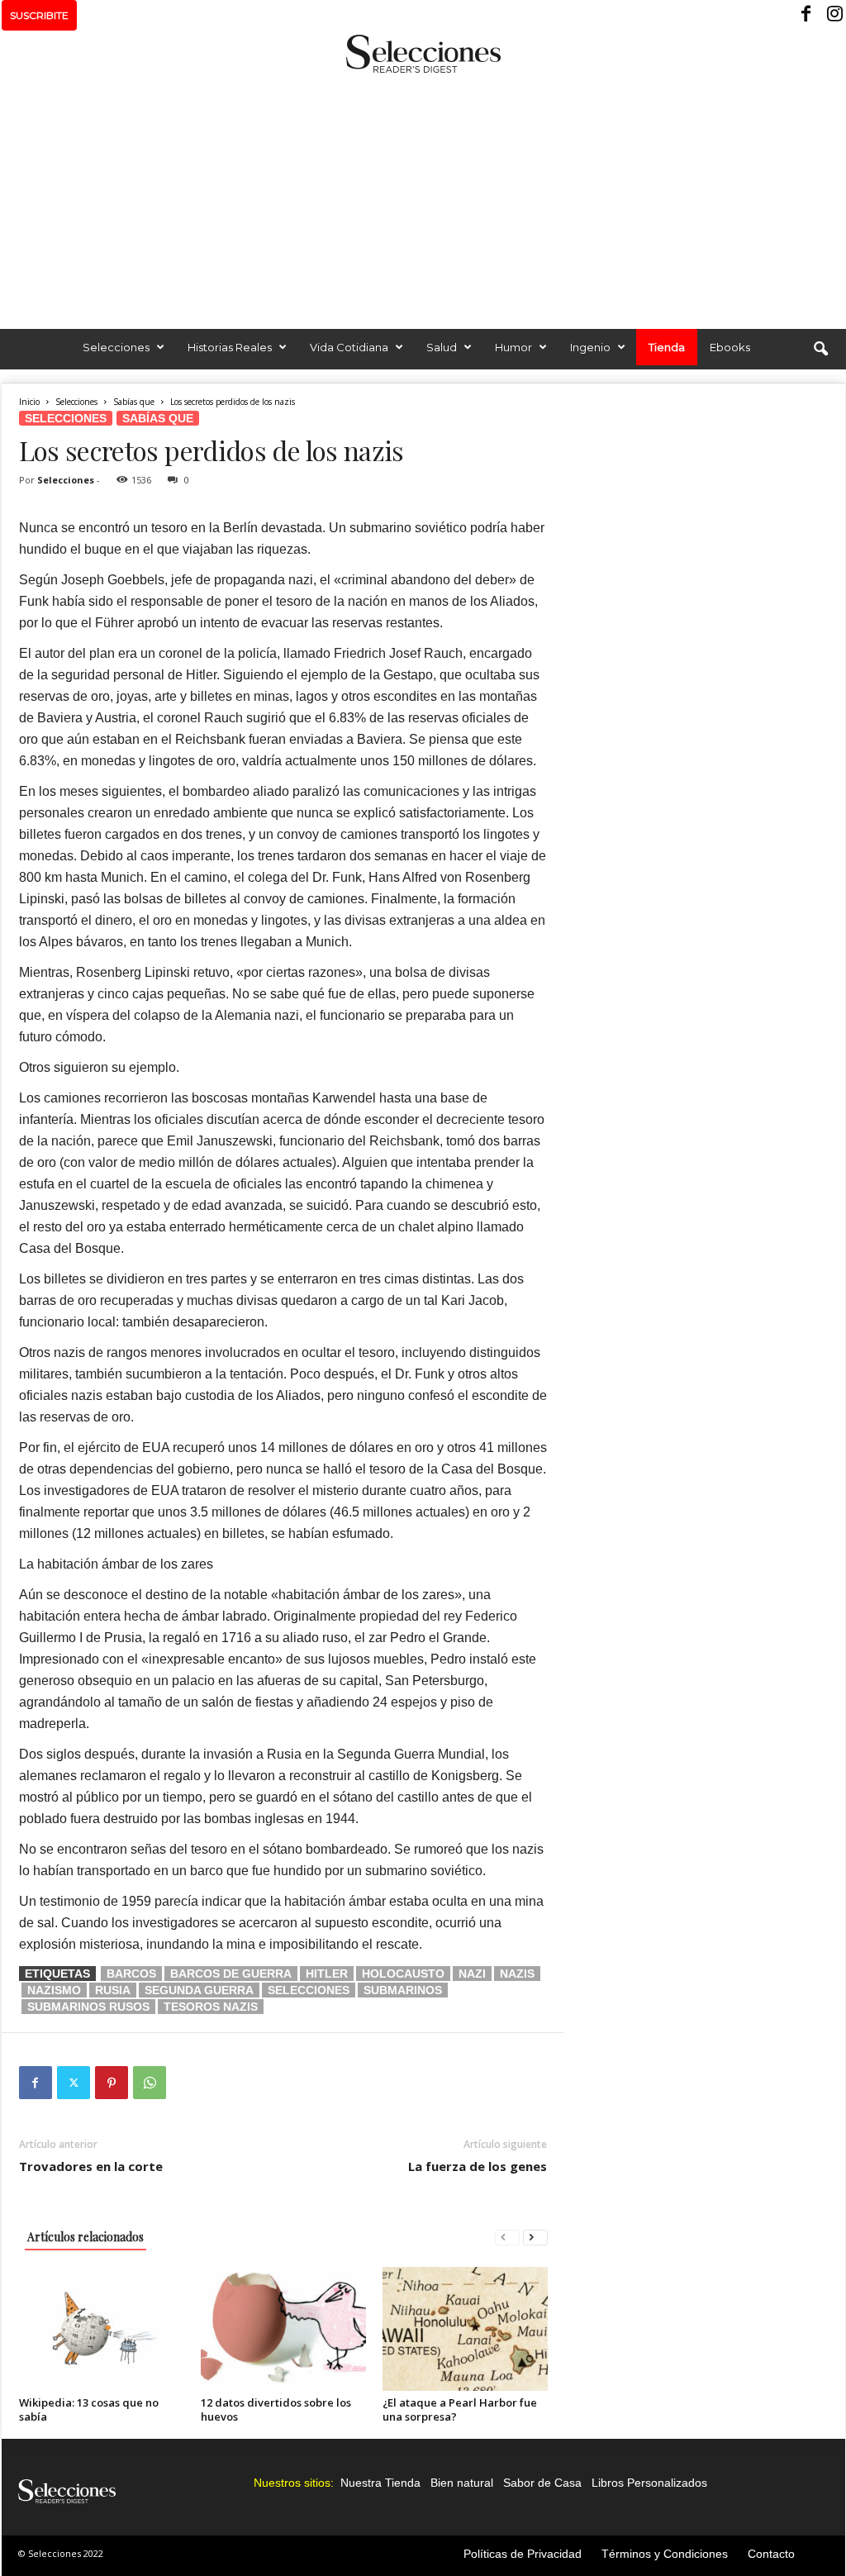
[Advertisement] (423, 197)
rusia (113, 1990)
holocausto (403, 1974)
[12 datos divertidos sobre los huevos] (283, 2329)
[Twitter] (74, 2083)
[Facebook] (807, 15)
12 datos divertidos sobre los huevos (276, 2409)
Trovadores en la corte (91, 2166)
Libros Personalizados (649, 2483)
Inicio (29, 402)
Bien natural (462, 2483)
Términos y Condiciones (665, 2554)
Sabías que (134, 402)
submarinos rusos (88, 2007)
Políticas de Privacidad (523, 2554)
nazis (517, 1974)
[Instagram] (833, 15)
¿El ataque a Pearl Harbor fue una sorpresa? (460, 2409)
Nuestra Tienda (380, 2483)
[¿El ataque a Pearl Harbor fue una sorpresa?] (465, 2329)
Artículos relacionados (86, 2237)
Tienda (667, 347)
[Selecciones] (423, 54)
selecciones (309, 1990)
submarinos (403, 1990)
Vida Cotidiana (349, 347)
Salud (442, 347)
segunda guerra (199, 1990)
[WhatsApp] (150, 2083)
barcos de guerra (231, 1974)
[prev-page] (507, 2237)
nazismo (54, 1990)
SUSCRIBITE (39, 15)
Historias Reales (230, 347)
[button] (820, 350)
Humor (513, 347)
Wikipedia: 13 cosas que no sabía (89, 2409)
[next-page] (535, 2237)
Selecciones (116, 347)
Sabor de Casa (542, 2483)
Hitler (327, 1974)
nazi (472, 1974)
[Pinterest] (112, 2083)
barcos (131, 1974)
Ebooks (730, 347)
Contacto (771, 2554)
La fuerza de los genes (478, 2166)
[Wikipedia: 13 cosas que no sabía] (102, 2329)
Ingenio (590, 347)
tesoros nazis (211, 2007)
